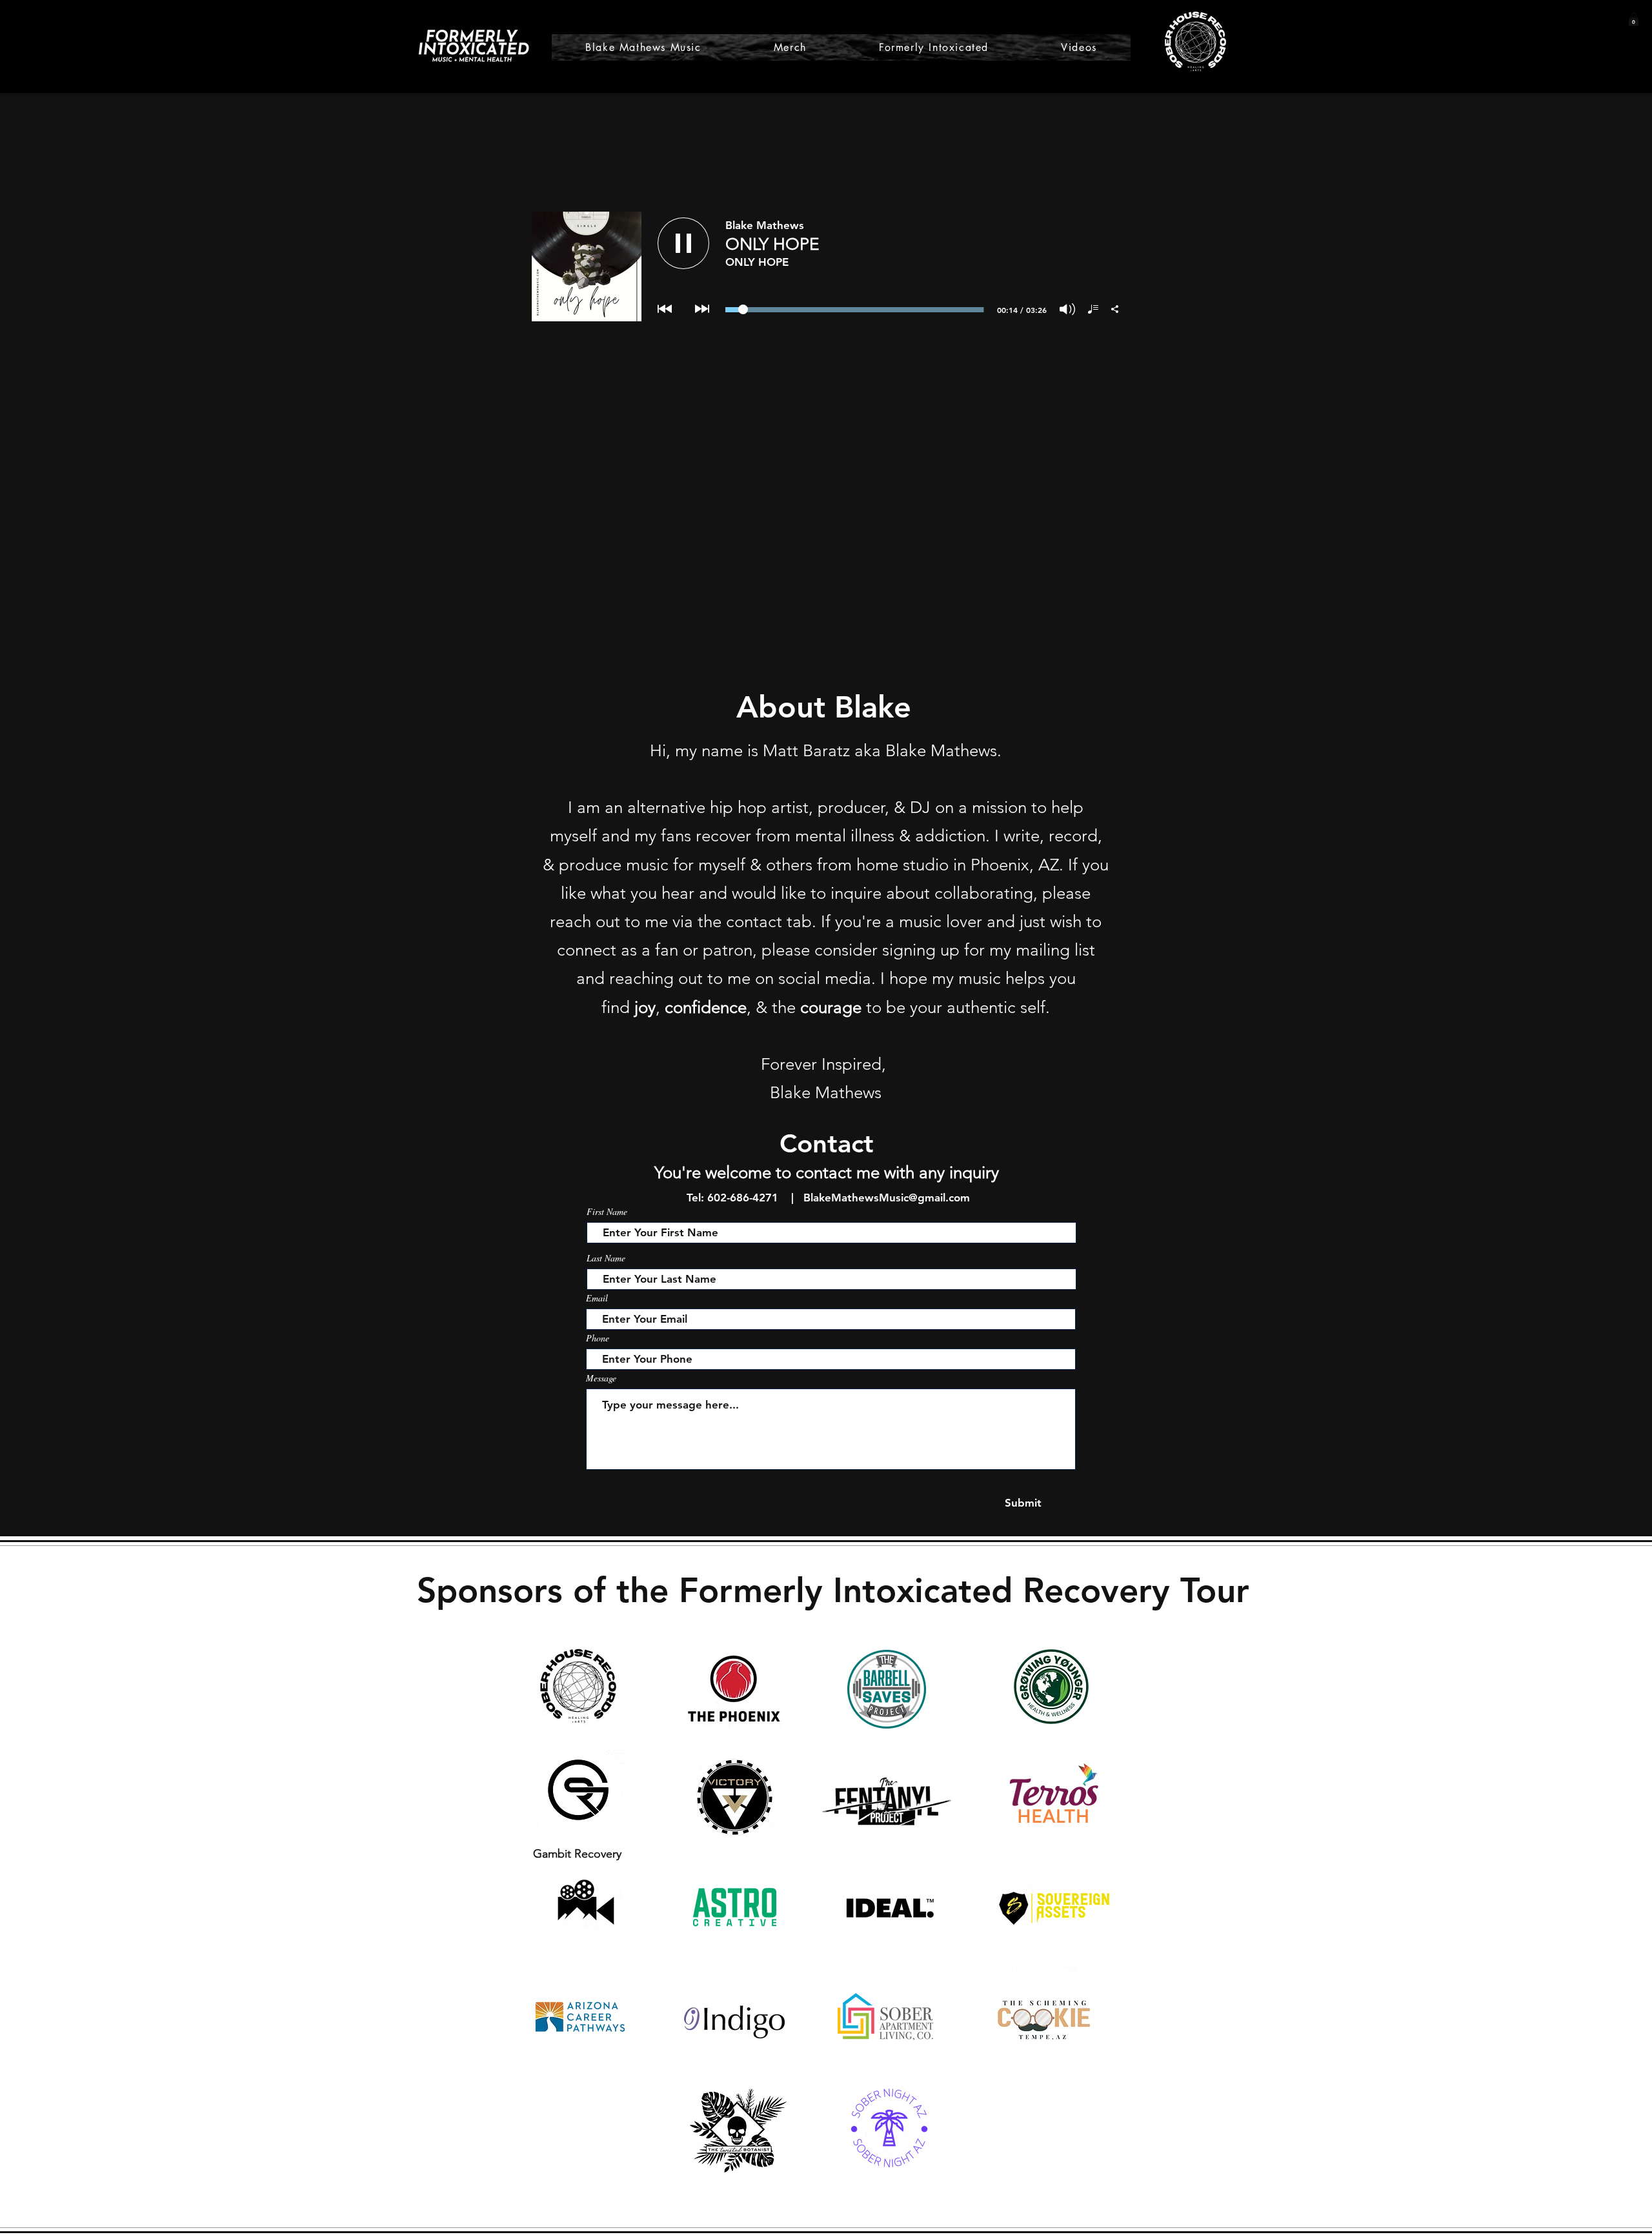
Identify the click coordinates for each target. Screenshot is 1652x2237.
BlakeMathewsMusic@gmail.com (887, 1198)
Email (597, 1298)
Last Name (606, 1258)
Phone (598, 1338)
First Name (607, 1212)
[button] (1634, 19)
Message (601, 1378)
